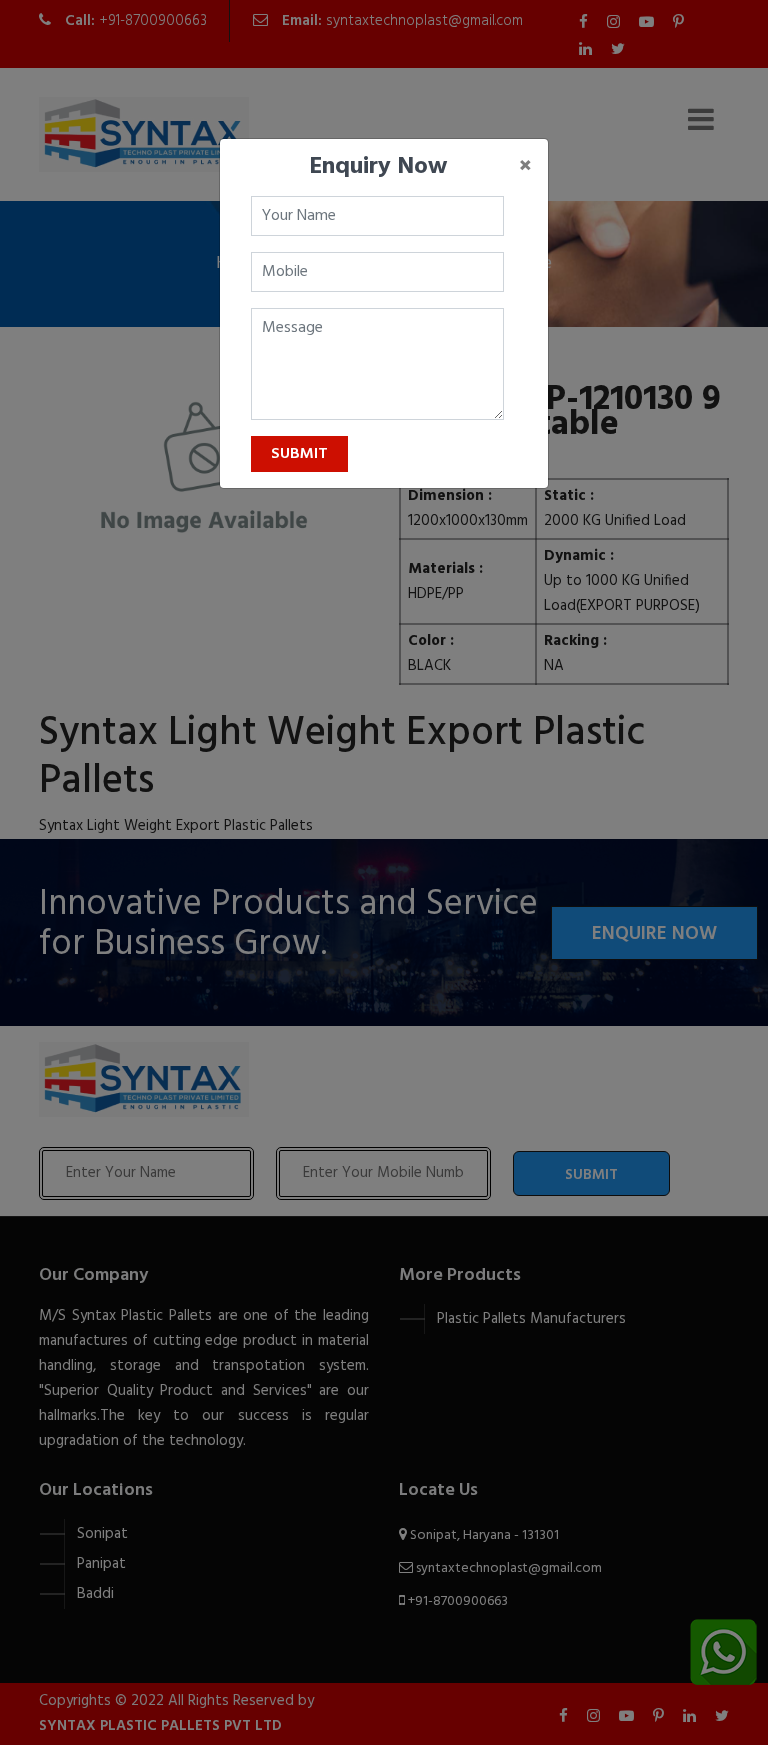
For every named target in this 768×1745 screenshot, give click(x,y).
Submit (299, 454)
